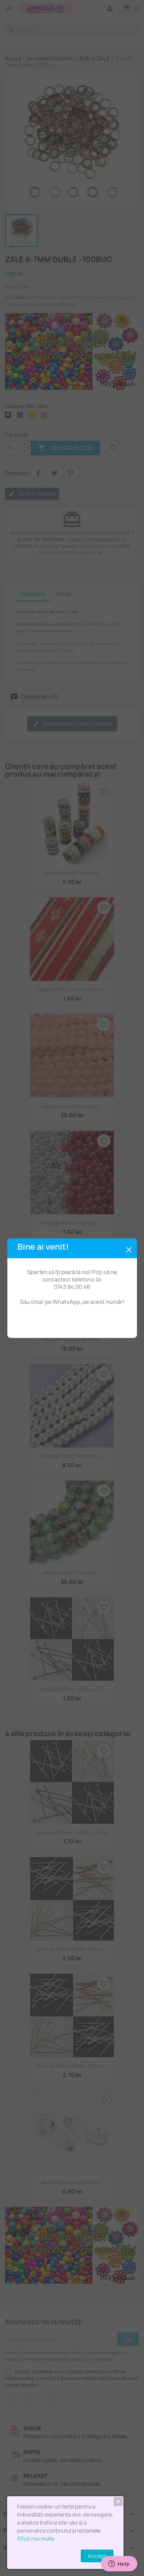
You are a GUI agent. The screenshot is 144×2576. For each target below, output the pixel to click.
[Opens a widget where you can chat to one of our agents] (119, 2564)
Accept (97, 2556)
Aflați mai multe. (36, 2539)
